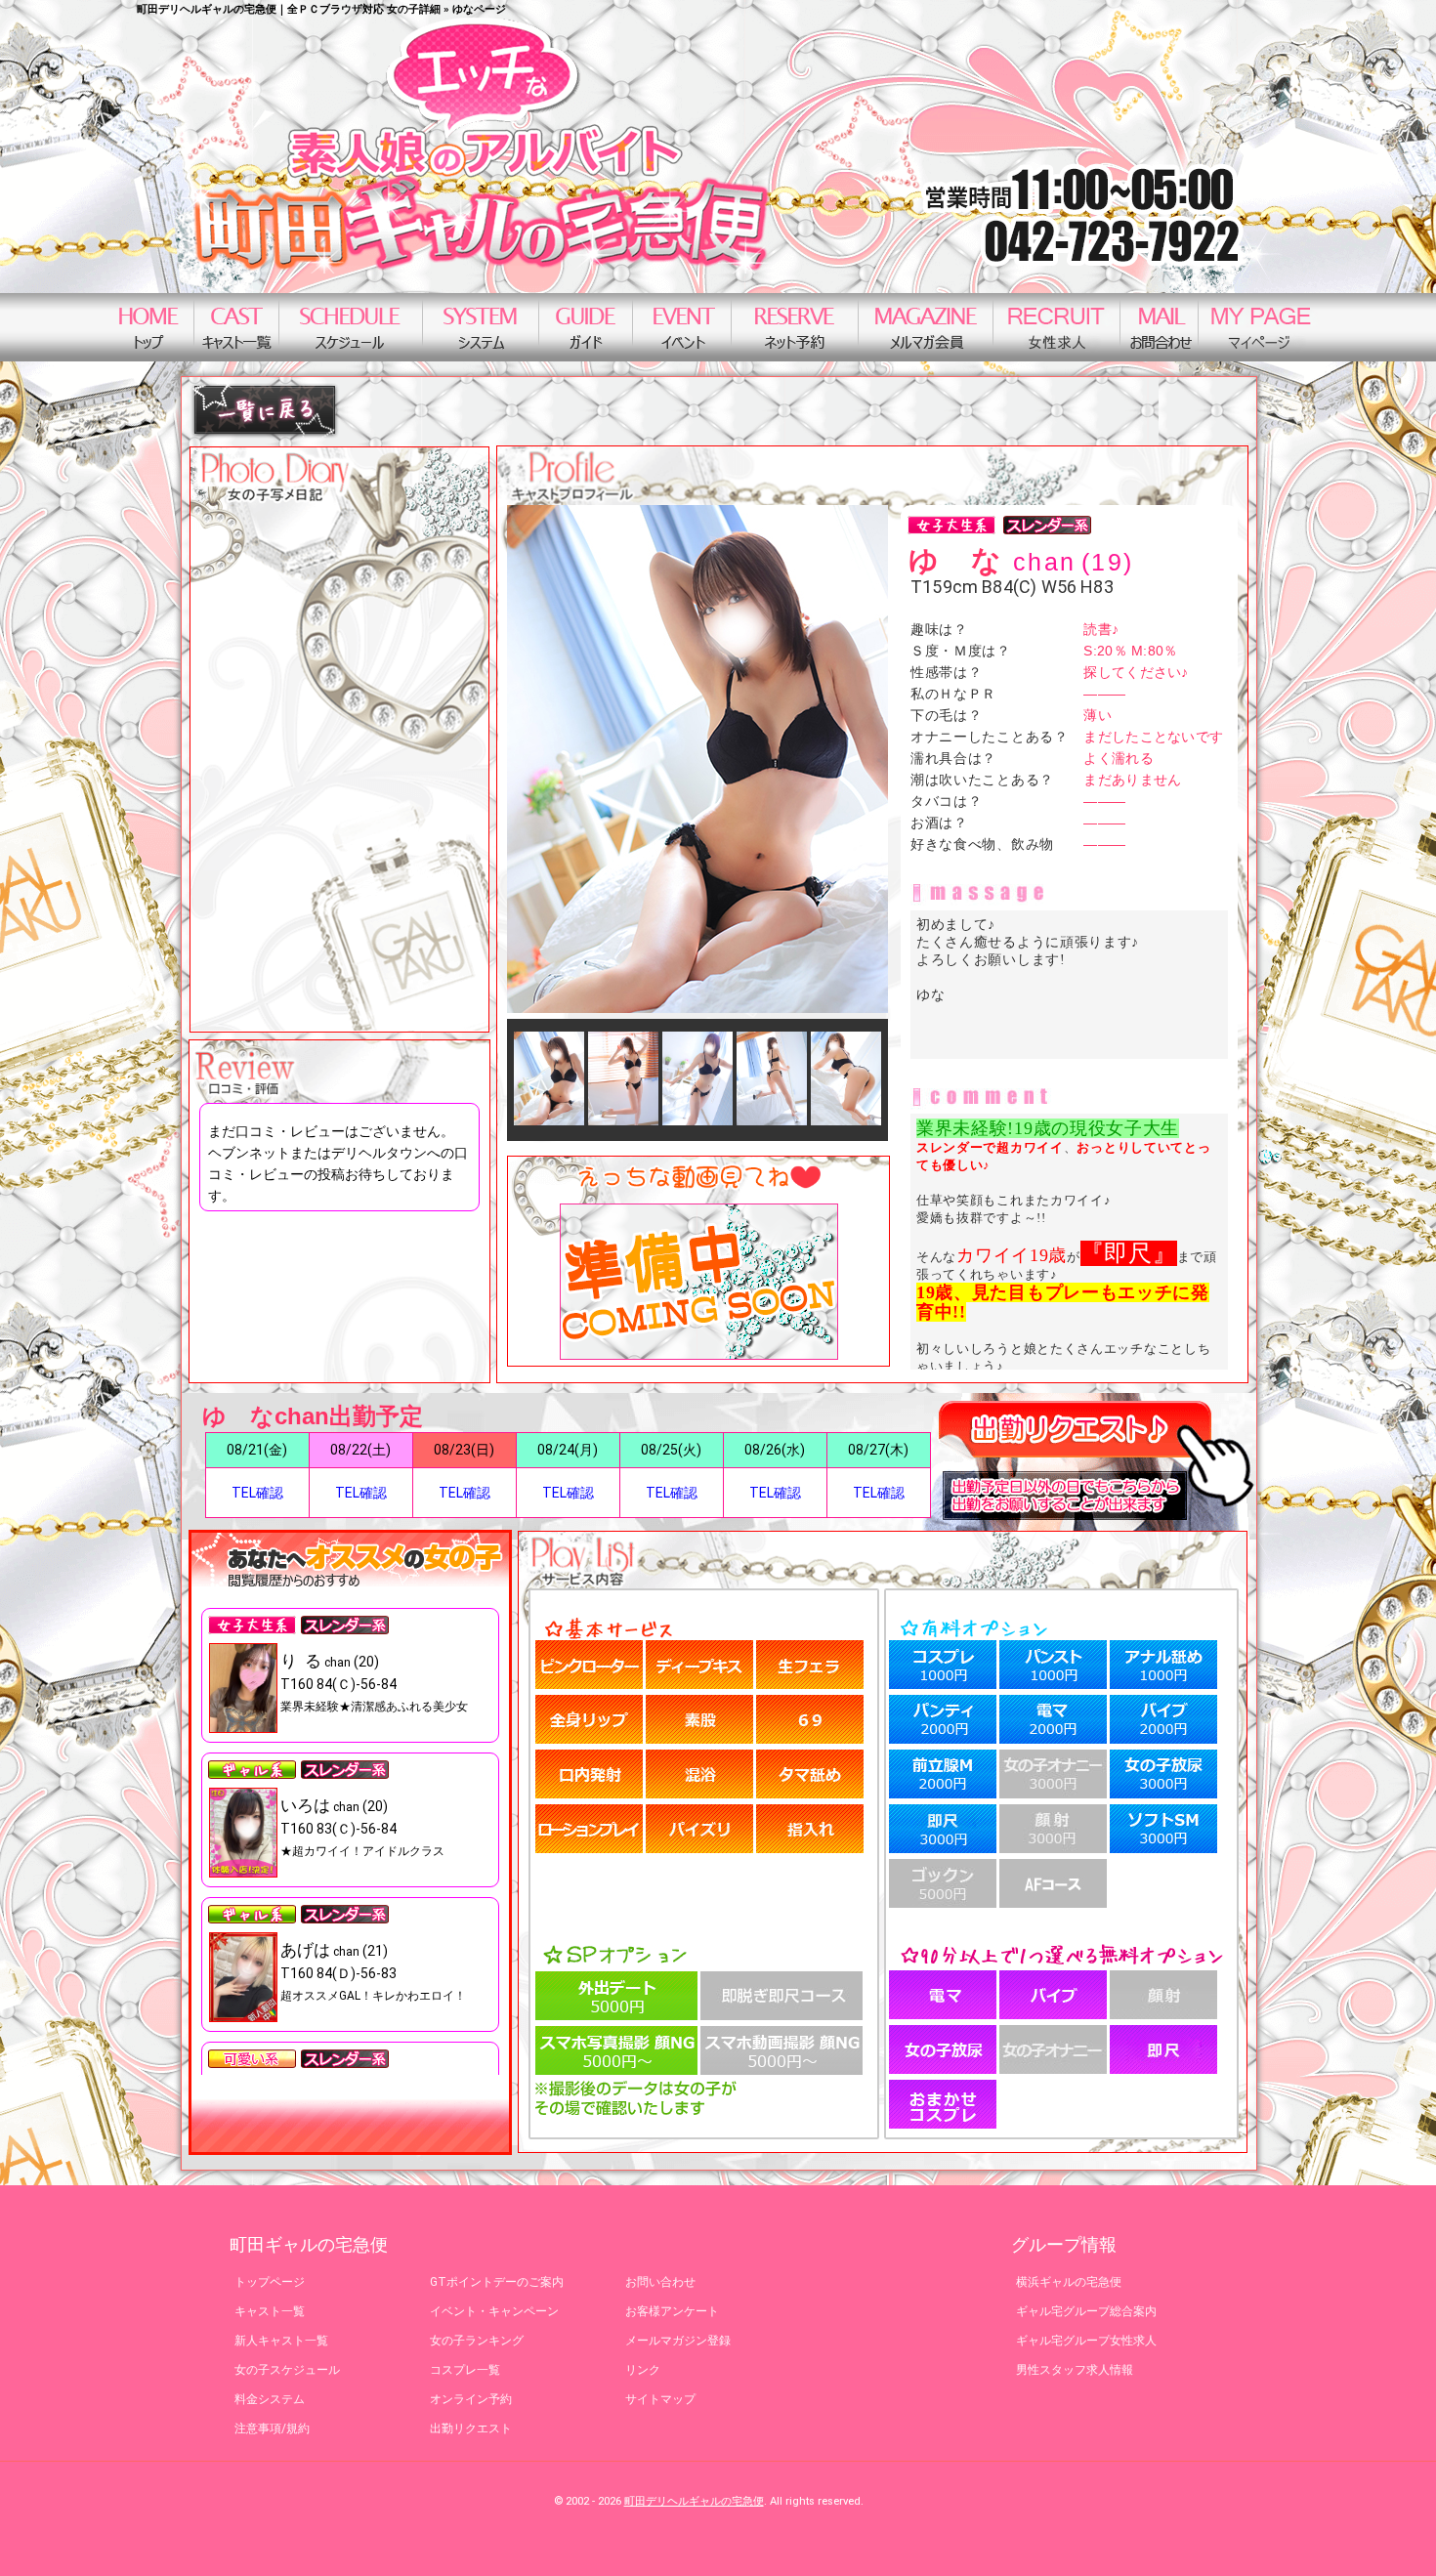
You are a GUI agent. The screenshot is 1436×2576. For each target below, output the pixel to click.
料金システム (480, 327)
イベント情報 (681, 327)
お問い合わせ (1159, 327)
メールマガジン (925, 327)
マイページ (1261, 327)
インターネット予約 (794, 327)
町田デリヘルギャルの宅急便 (694, 2501)
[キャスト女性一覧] (265, 434)
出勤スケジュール (350, 327)
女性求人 (1056, 327)
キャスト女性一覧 (236, 327)
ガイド (585, 327)
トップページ (148, 327)
